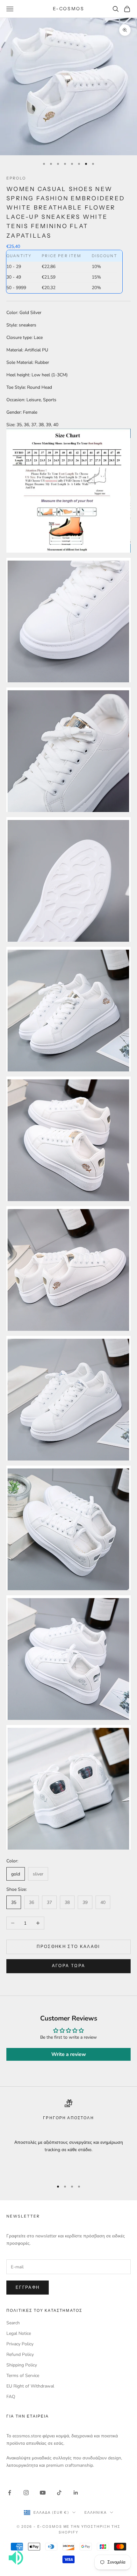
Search (13, 2323)
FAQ (11, 2397)
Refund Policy (20, 2354)
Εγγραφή (28, 2288)
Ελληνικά (96, 2512)
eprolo (16, 178)
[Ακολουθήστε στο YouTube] (43, 2493)
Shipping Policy (22, 2365)
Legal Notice (19, 2333)
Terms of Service (23, 2376)
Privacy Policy (20, 2344)
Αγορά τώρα (68, 1966)
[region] (68, 2137)
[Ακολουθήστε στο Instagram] (26, 2493)
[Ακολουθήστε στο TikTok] (59, 2493)
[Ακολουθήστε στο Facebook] (10, 2493)
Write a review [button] (69, 2054)
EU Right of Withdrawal (30, 2386)
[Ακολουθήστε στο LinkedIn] (76, 2493)
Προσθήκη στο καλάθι (68, 1947)
